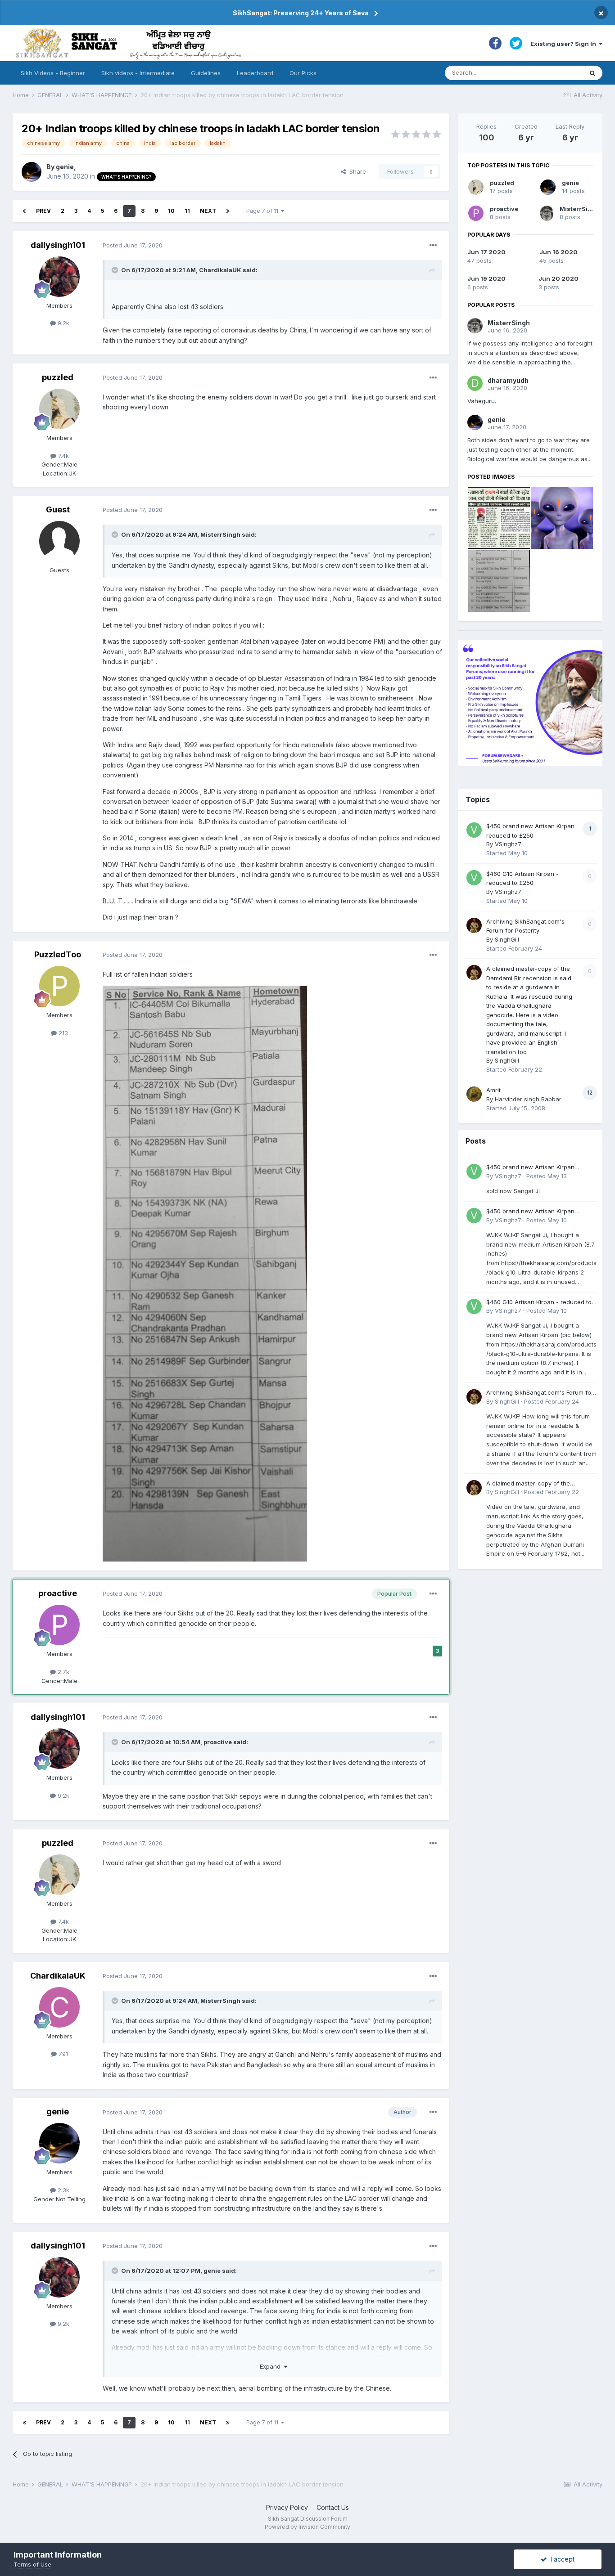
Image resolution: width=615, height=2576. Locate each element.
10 (171, 211)
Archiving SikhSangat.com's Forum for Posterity (540, 1393)
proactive (58, 1593)
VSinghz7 (508, 844)
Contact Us (333, 2507)
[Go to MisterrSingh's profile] (547, 213)
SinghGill (507, 939)
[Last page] (228, 211)
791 (62, 2054)
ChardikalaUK (220, 270)
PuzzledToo (58, 954)
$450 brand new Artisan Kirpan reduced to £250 (530, 1168)
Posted (133, 245)
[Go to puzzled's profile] (59, 409)
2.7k (63, 1672)
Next (208, 211)
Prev (43, 211)
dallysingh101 (58, 245)
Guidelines (206, 73)
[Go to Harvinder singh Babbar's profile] (474, 1094)
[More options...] (433, 246)
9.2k (63, 323)
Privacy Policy (287, 2507)
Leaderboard (255, 73)
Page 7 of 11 (264, 211)
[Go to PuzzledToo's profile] (59, 986)
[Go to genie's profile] (32, 172)
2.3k (63, 2190)
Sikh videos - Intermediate (138, 73)
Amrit (493, 1090)
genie (65, 167)
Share (356, 171)
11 (187, 211)
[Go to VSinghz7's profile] (474, 830)
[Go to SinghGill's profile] (474, 925)
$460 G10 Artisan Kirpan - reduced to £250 (539, 1303)
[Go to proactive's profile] (59, 1625)
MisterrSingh (220, 534)
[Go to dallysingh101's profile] (59, 277)
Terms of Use (32, 2564)
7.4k (63, 456)
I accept (561, 2559)
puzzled (58, 377)
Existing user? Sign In (565, 44)
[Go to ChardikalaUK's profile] (59, 2007)
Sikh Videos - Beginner (53, 73)
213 (62, 1033)
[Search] (592, 73)
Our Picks (303, 73)
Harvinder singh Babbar (528, 1099)
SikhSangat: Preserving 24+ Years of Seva (301, 13)
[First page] (24, 211)
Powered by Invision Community (307, 2527)
